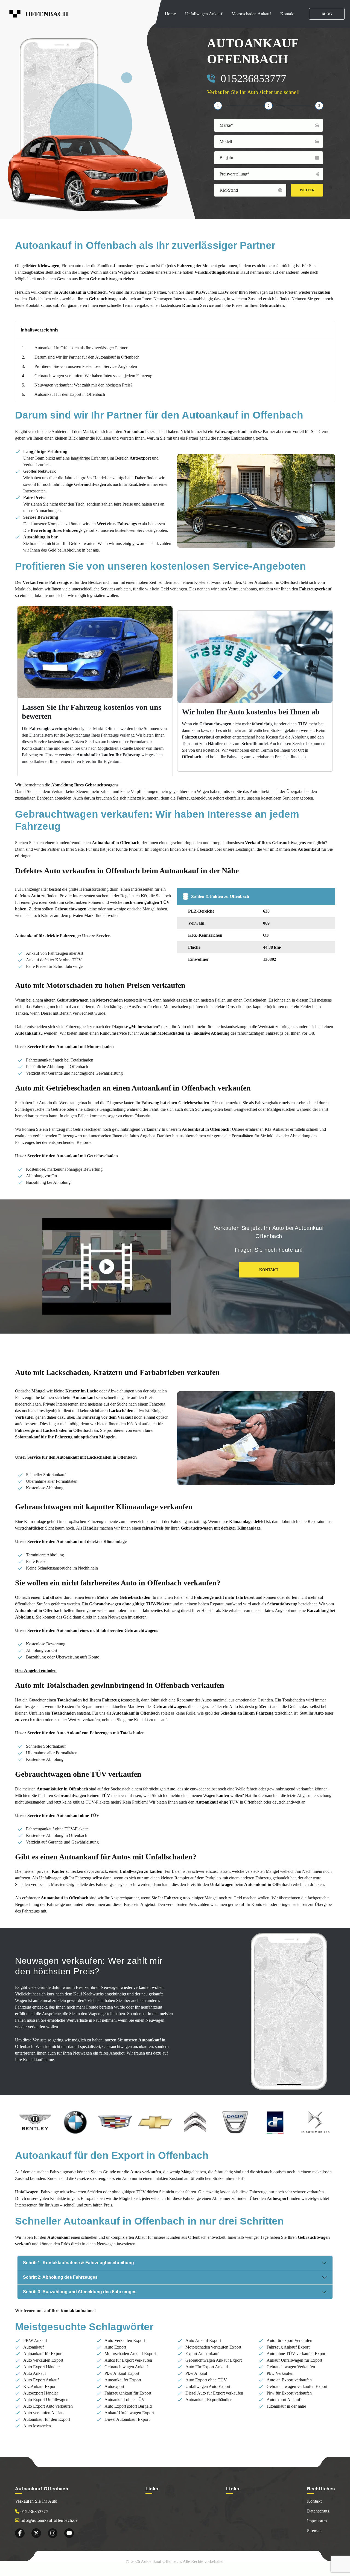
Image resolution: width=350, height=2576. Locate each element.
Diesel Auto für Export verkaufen (214, 2393)
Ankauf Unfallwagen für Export (294, 2360)
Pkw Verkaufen (280, 2373)
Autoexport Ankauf (283, 2400)
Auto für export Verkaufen (289, 2340)
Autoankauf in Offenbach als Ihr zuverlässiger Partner (81, 348)
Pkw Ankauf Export (122, 2373)
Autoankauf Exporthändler (208, 2400)
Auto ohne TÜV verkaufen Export (297, 2354)
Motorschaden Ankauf (251, 14)
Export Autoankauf (202, 2354)
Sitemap (314, 2531)
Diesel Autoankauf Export (127, 2419)
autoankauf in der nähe (286, 2406)
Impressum (317, 2521)
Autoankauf (33, 2347)
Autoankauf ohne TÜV (125, 2400)
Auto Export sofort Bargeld (128, 2406)
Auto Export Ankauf (41, 2380)
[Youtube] (69, 2533)
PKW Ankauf (35, 2340)
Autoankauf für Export (43, 2354)
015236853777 (253, 78)
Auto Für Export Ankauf (207, 2367)
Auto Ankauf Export (203, 2340)
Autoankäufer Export (123, 2380)
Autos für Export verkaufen (128, 2360)
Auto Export (115, 2347)
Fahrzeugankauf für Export (128, 2393)
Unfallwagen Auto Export (208, 2386)
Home (170, 14)
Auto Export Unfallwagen (46, 2400)
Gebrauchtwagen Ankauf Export (214, 2360)
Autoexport (114, 2386)
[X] (36, 2533)
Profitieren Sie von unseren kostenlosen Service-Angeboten (86, 366)
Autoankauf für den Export (47, 2419)
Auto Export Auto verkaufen (48, 2406)
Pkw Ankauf (196, 2373)
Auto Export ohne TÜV (206, 2380)
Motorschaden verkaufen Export (213, 2347)
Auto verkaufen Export (43, 2360)
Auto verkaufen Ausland (44, 2413)
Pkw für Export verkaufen (289, 2393)
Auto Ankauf (35, 2373)
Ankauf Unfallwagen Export (129, 2413)
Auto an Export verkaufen (289, 2380)
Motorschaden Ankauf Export (130, 2354)
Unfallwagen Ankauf (204, 14)
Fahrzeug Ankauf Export (288, 2347)
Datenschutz (318, 2511)
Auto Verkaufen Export (125, 2340)
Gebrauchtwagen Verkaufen (291, 2367)
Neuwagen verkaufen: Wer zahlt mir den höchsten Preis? (83, 385)
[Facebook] (20, 2533)
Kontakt (287, 14)
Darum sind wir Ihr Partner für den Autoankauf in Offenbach (87, 357)
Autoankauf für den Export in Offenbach (70, 394)
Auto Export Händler (42, 2367)
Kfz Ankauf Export (40, 2386)
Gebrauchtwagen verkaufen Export (297, 2386)
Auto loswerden (37, 2426)
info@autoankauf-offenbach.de (49, 2520)
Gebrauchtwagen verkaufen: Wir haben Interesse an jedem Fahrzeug (93, 376)
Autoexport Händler (41, 2393)
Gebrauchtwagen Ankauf (126, 2367)
